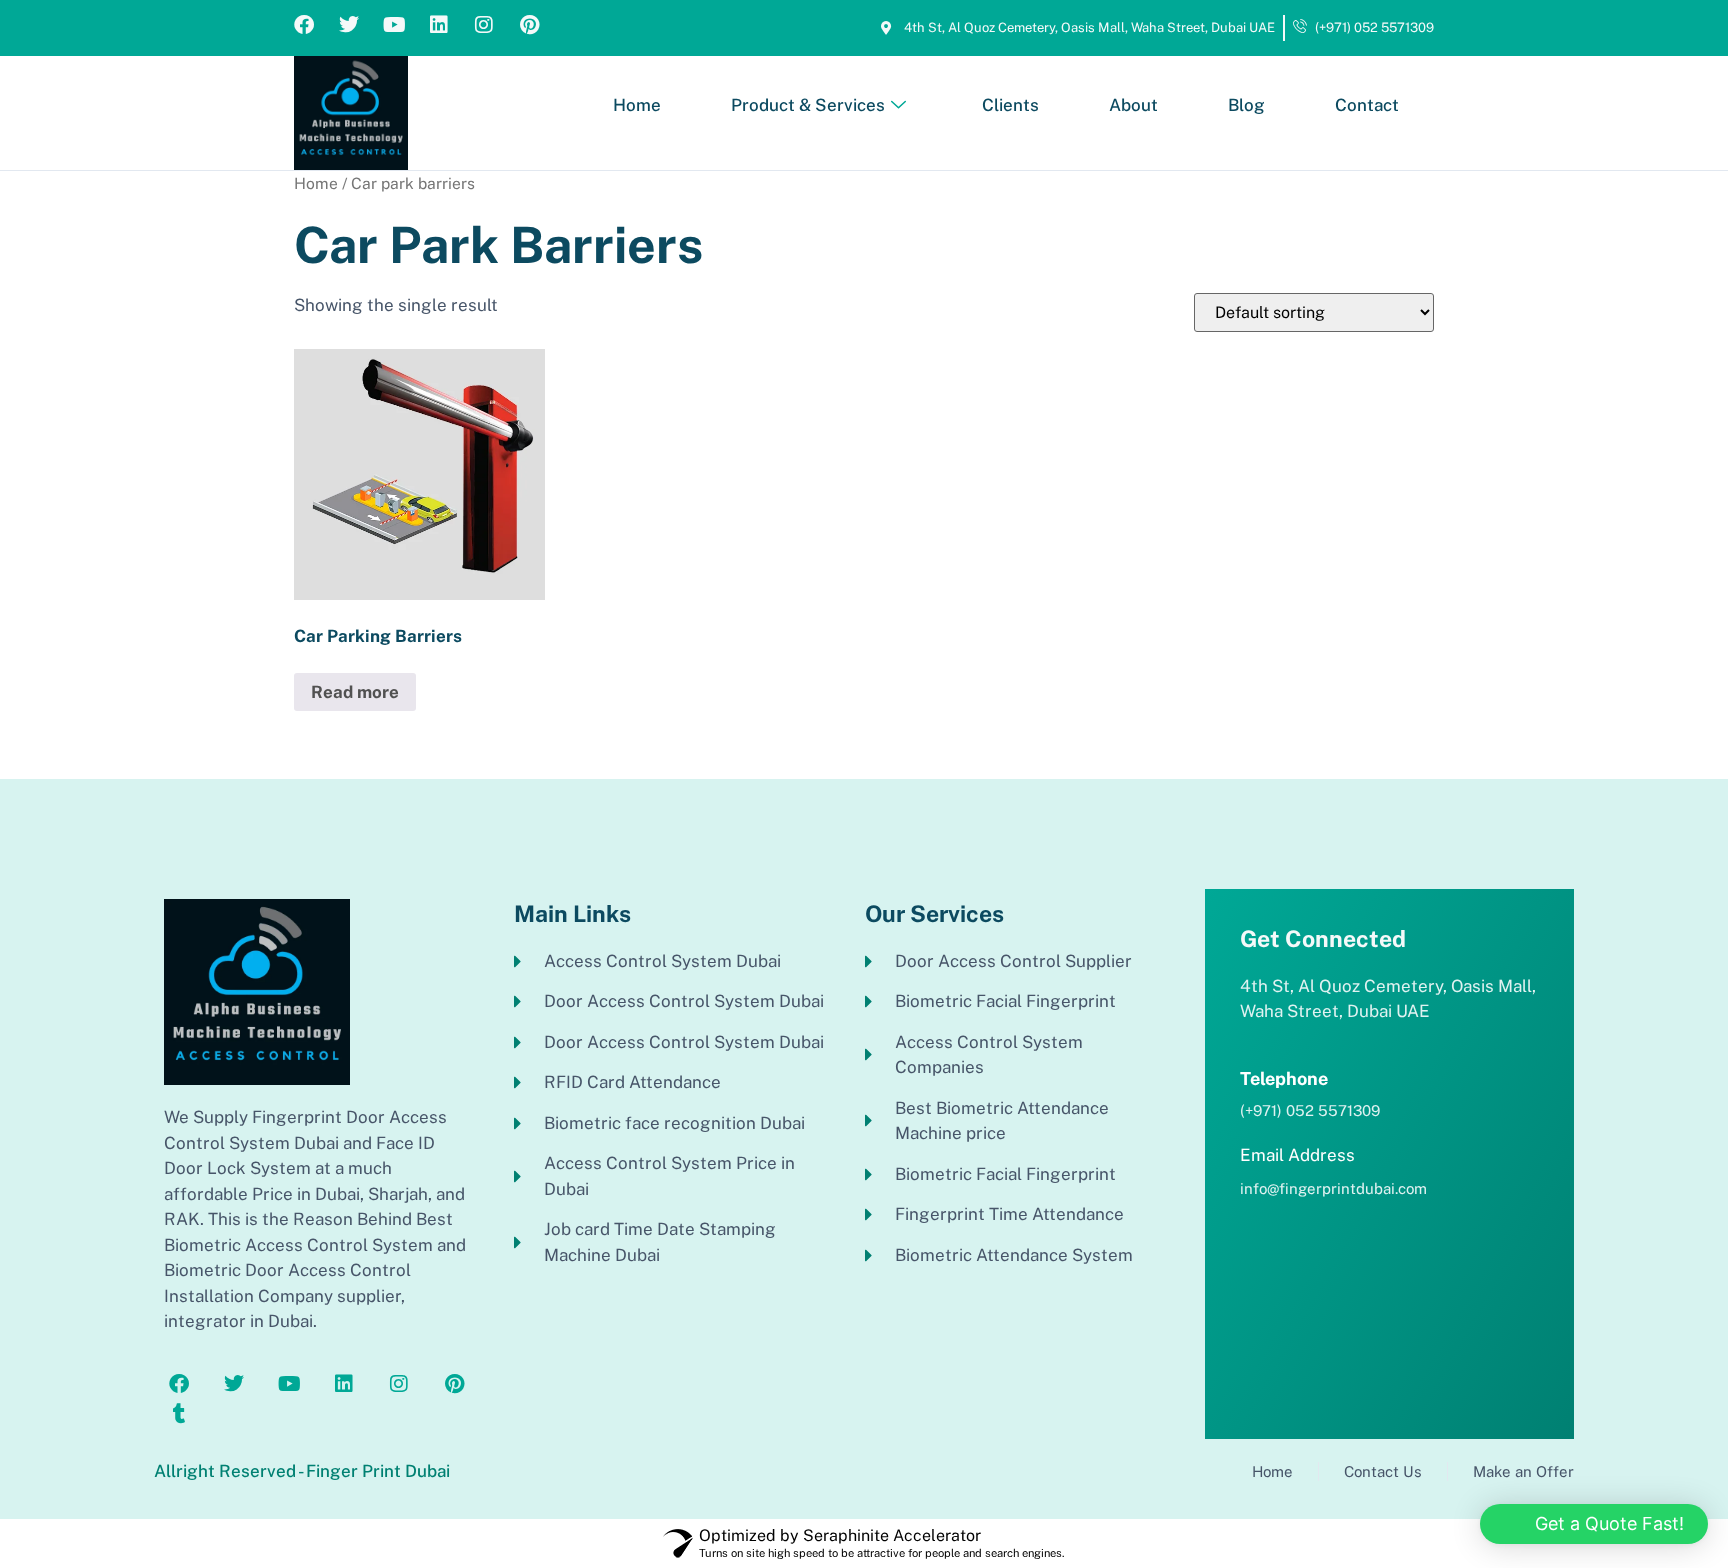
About (1133, 105)
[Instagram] (484, 25)
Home (637, 105)
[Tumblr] (179, 1414)
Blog (1246, 105)
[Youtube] (394, 25)
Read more (355, 692)
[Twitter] (349, 25)
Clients (1010, 105)
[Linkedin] (439, 25)
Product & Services (808, 105)
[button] (1594, 1524)
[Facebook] (304, 25)
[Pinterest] (529, 25)
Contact (1367, 105)
